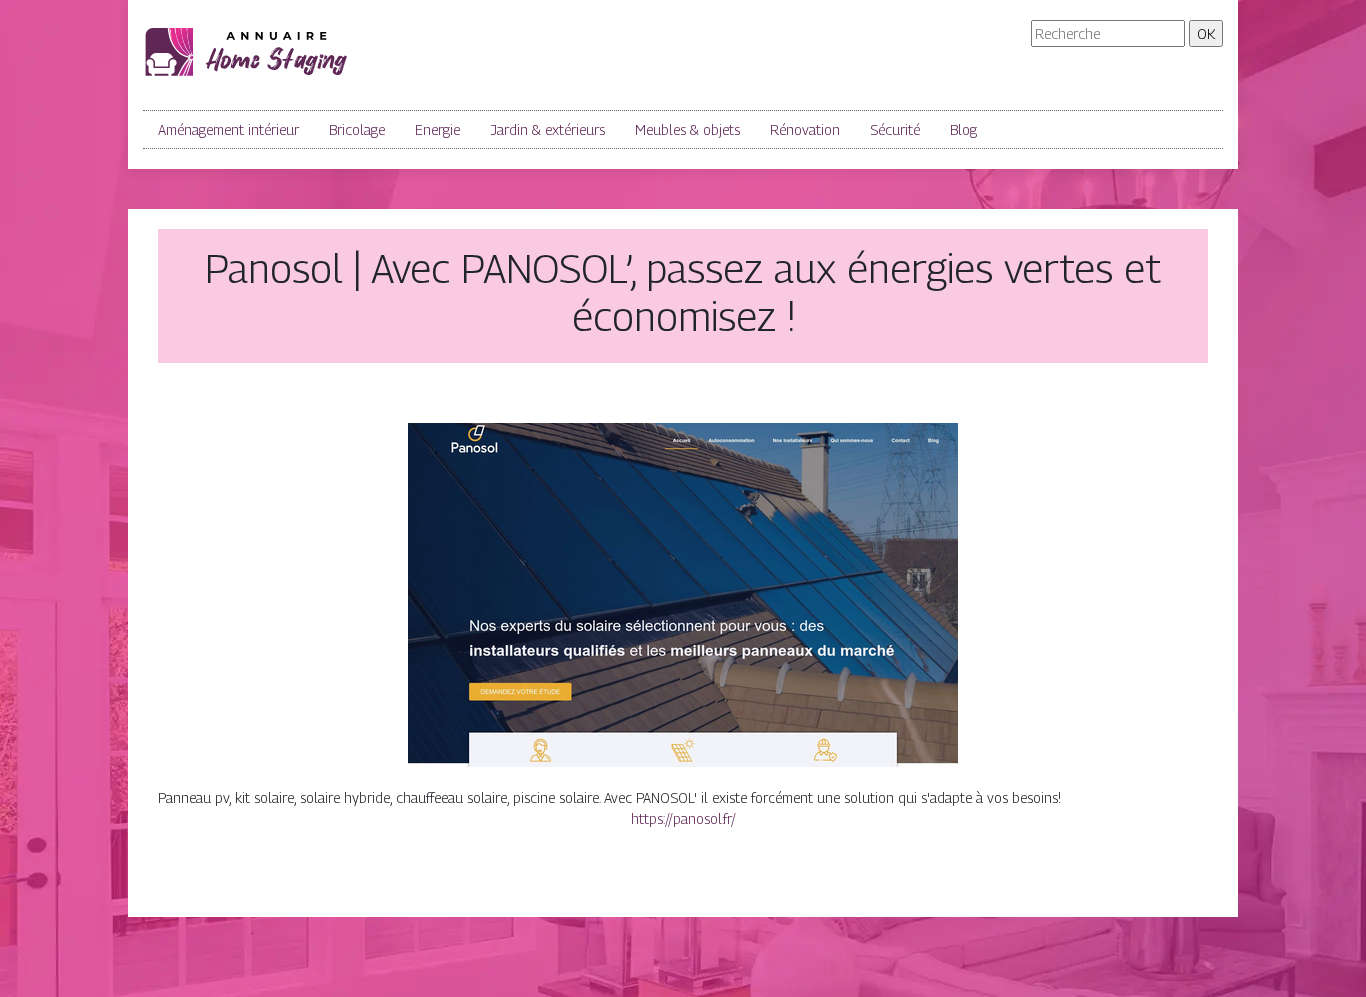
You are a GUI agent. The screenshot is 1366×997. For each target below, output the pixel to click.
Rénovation (805, 129)
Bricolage (357, 129)
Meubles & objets (687, 129)
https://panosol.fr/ (683, 818)
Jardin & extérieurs (547, 129)
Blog (963, 129)
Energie (437, 129)
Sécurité (895, 129)
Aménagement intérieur (228, 129)
